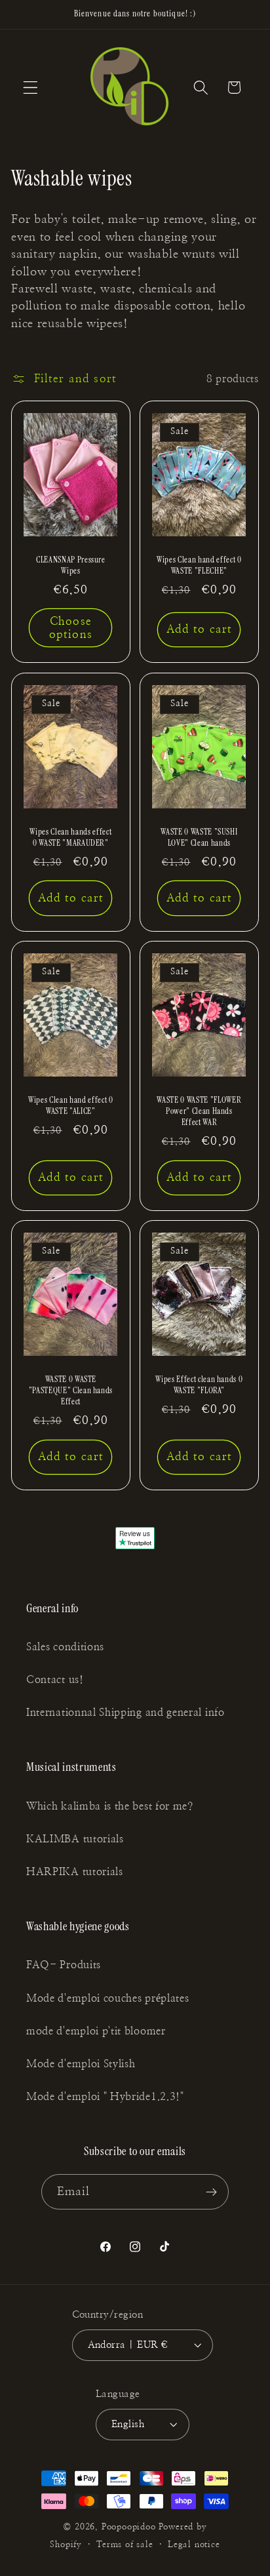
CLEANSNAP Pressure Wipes (71, 565)
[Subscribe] (212, 2192)
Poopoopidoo (129, 2527)
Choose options (71, 628)
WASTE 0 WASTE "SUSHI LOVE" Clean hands (199, 837)
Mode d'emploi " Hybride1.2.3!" (105, 2097)
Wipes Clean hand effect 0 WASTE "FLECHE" (199, 565)
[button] (30, 88)
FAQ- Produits (64, 1965)
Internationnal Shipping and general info (125, 1713)
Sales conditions (65, 1647)
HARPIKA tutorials (75, 1872)
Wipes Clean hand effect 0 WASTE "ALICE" (71, 1105)
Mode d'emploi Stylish (81, 2064)
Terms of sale (125, 2545)
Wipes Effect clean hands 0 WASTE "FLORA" (199, 1385)
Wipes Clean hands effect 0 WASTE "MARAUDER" (71, 837)
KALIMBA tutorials (75, 1839)
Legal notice (194, 2545)
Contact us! (55, 1680)
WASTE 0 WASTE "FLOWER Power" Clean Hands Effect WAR (199, 1111)
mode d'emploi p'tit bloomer (96, 2031)
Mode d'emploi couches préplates (107, 1998)
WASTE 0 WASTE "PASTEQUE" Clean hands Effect (71, 1390)
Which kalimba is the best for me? (110, 1806)
